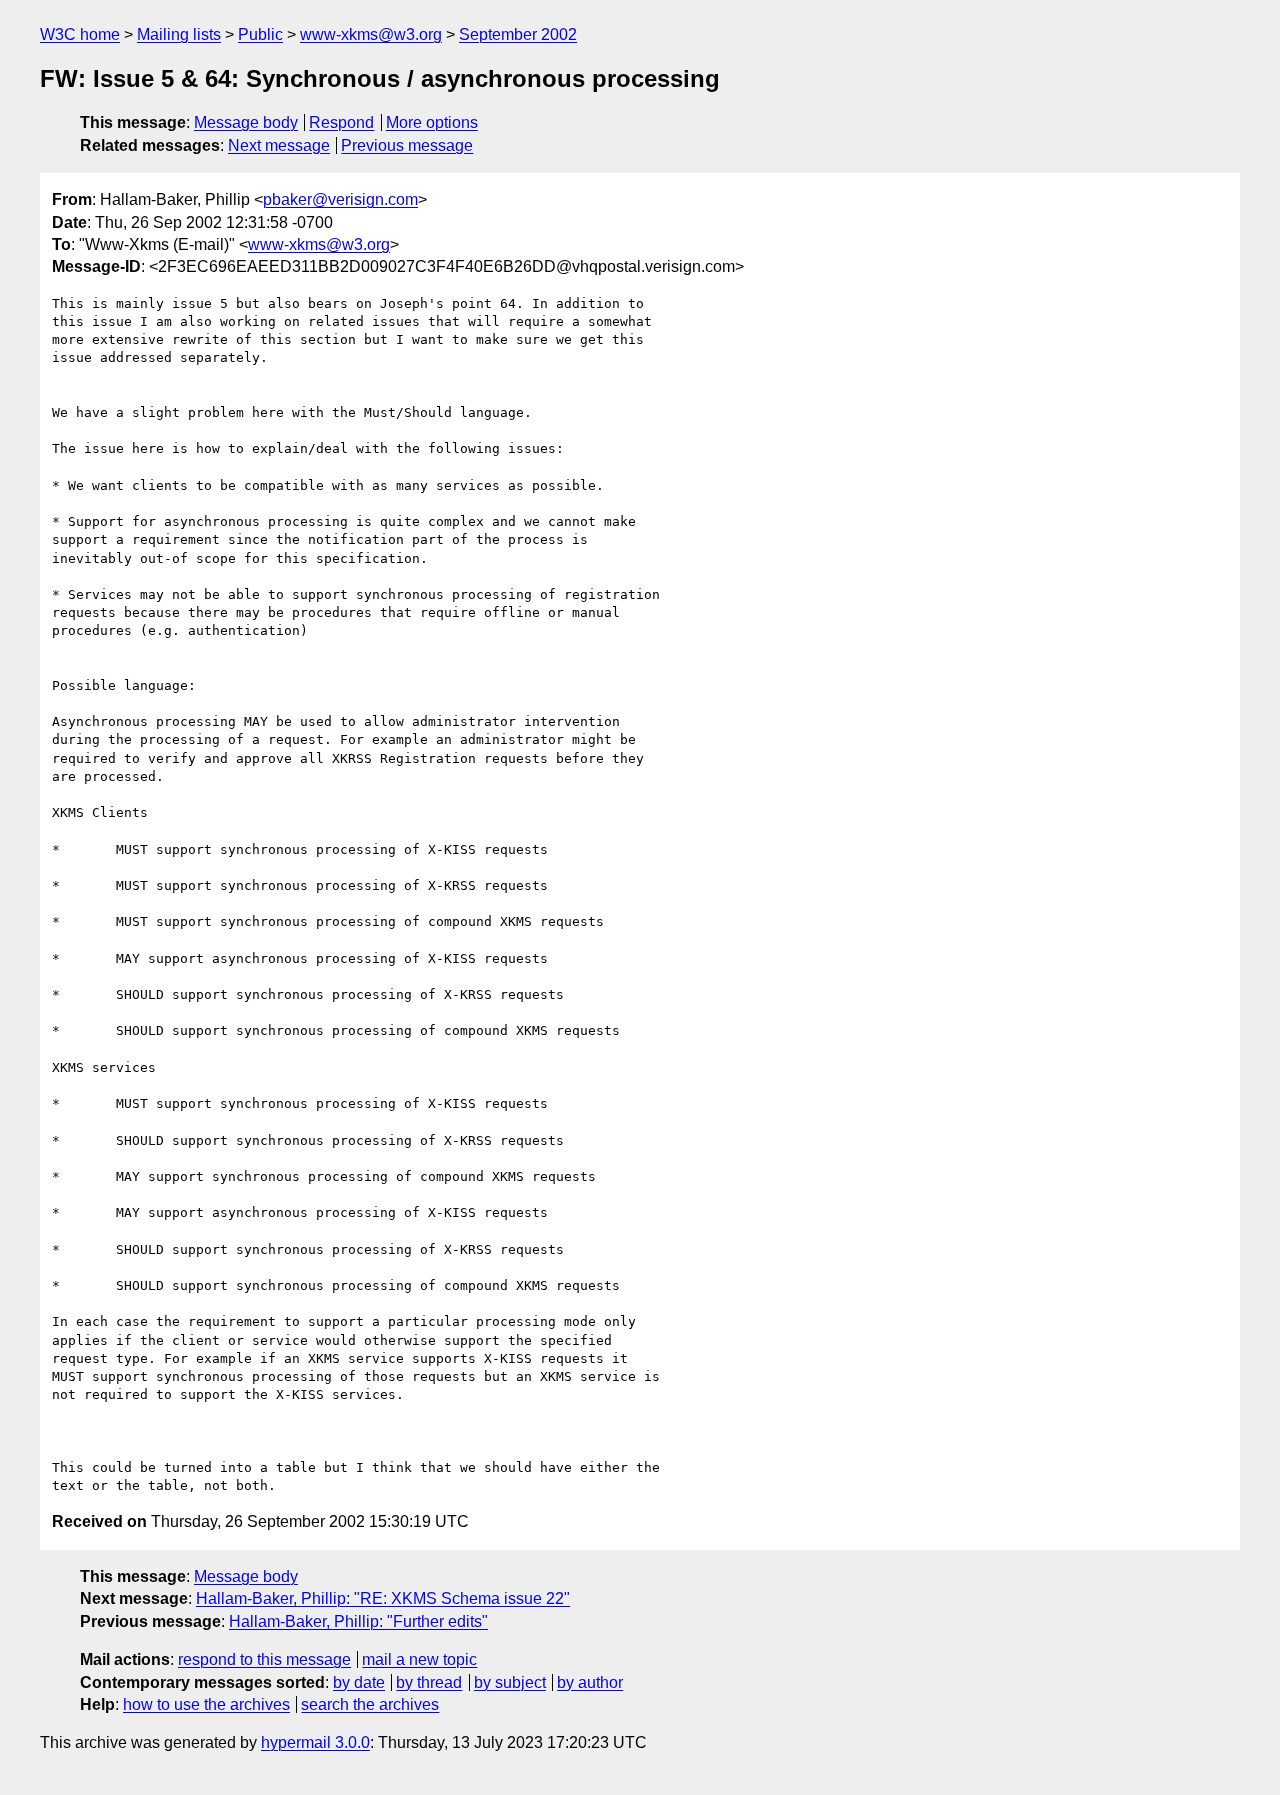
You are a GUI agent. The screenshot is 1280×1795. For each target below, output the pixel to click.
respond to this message (264, 1659)
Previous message (407, 145)
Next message (279, 145)
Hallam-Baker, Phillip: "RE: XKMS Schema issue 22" (383, 1598)
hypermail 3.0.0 (315, 1742)
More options (432, 122)
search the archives (370, 1704)
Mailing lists (179, 34)
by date (359, 1682)
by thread (429, 1682)
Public (260, 34)
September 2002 (518, 34)
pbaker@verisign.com (340, 199)
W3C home (80, 34)
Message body (246, 122)
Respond (341, 122)
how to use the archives (206, 1704)
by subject (510, 1682)
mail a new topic (419, 1659)
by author (590, 1682)
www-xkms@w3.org (371, 34)
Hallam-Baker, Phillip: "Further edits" (358, 1621)
